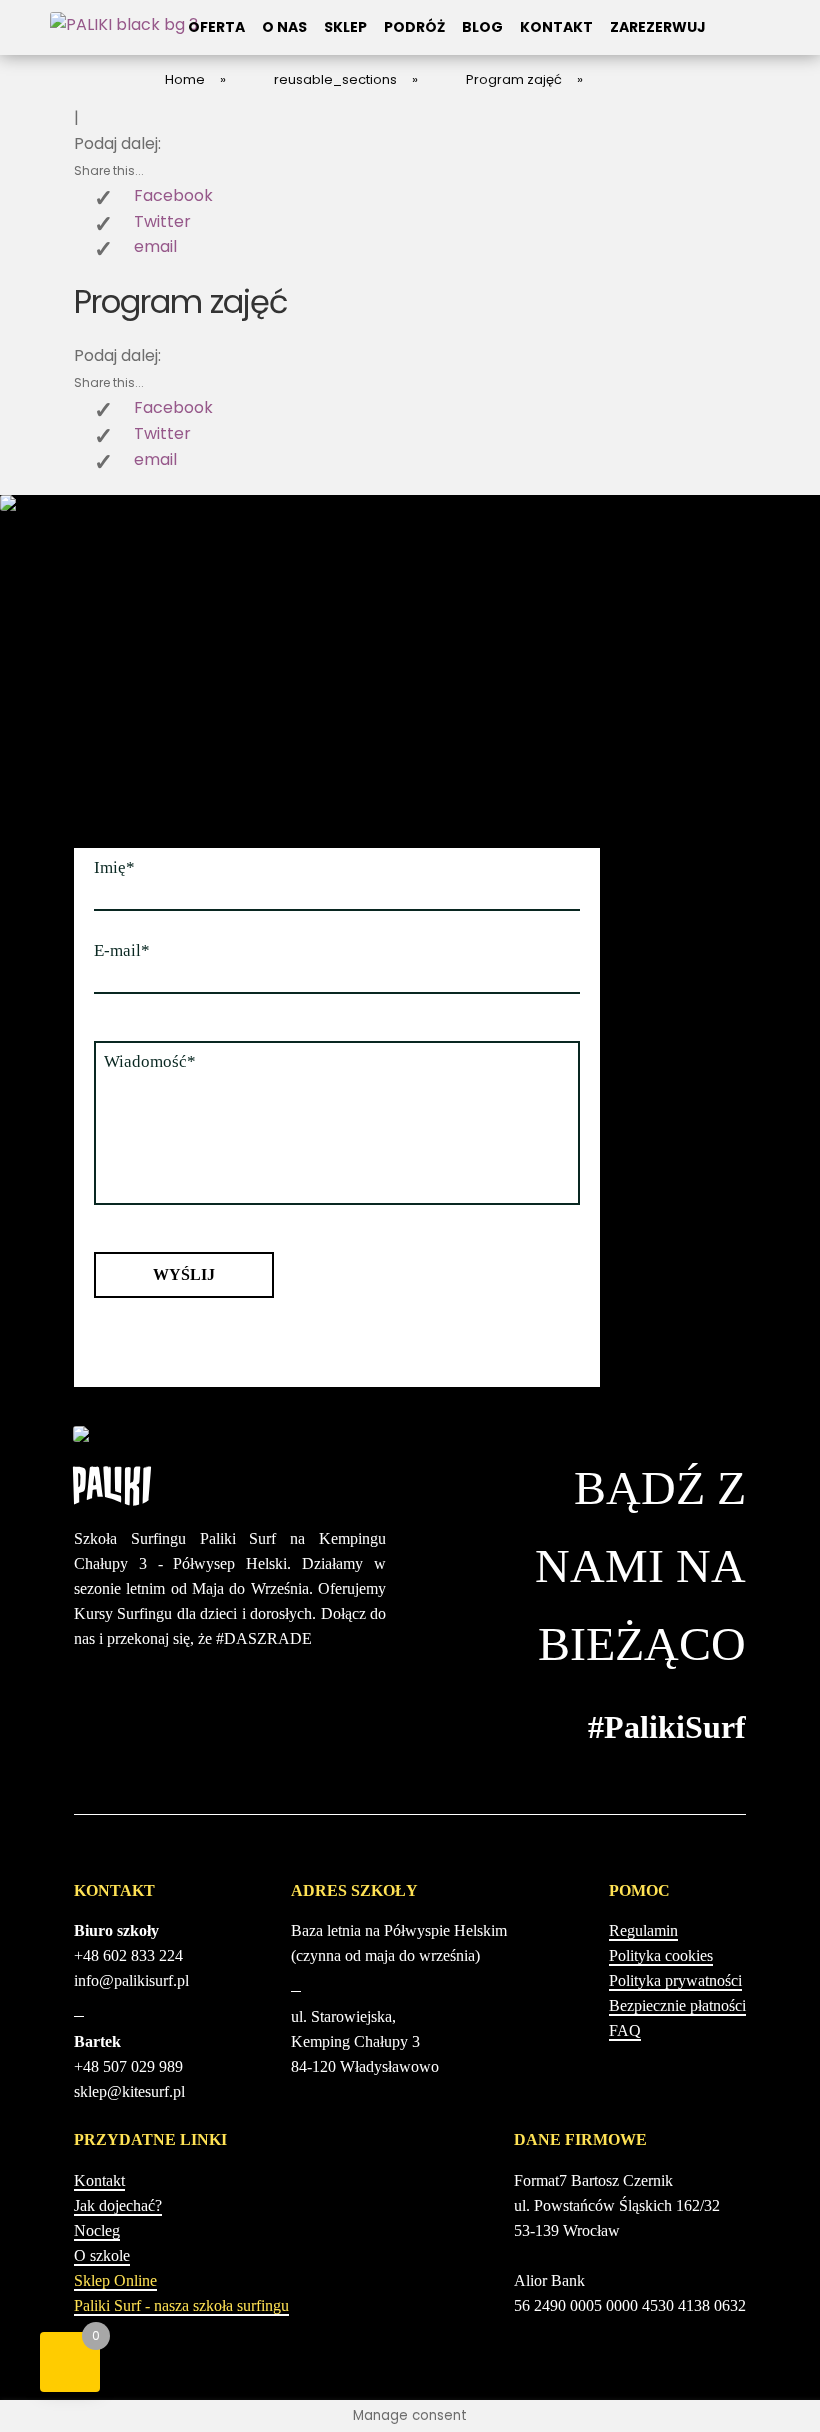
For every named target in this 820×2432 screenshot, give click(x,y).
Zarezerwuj (658, 27)
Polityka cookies (661, 1955)
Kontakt (556, 27)
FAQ (625, 2030)
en (726, 39)
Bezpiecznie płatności (677, 2005)
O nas (284, 27)
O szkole (102, 2255)
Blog (482, 27)
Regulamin (643, 1930)
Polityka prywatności (675, 1980)
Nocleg (97, 2230)
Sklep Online (115, 2280)
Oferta (216, 27)
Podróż (414, 27)
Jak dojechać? (118, 2205)
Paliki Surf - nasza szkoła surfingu (181, 2305)
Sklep (345, 27)
